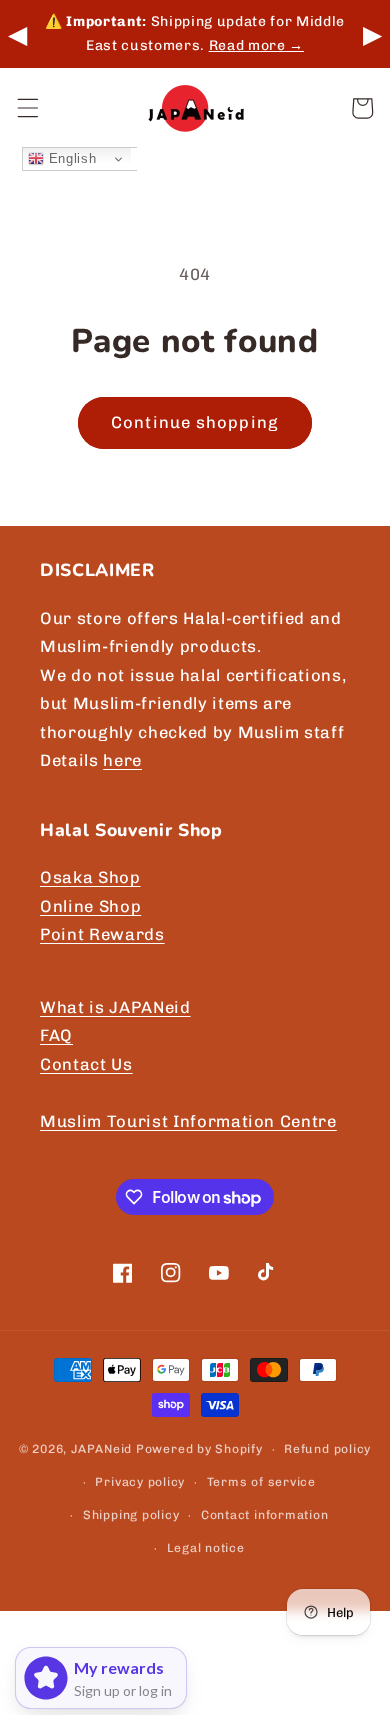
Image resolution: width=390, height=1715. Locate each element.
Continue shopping (195, 422)
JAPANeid (101, 1449)
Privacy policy (140, 1482)
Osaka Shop (90, 877)
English (70, 158)
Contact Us (86, 1064)
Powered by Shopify (199, 1449)
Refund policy (327, 1449)
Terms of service (261, 1482)
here (122, 760)
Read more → (256, 45)
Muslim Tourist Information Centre (188, 1121)
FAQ (56, 1035)
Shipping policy (131, 1515)
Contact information (265, 1515)
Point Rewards (102, 934)
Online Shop (90, 906)
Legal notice (206, 1548)
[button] (27, 108)
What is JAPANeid (115, 1007)
